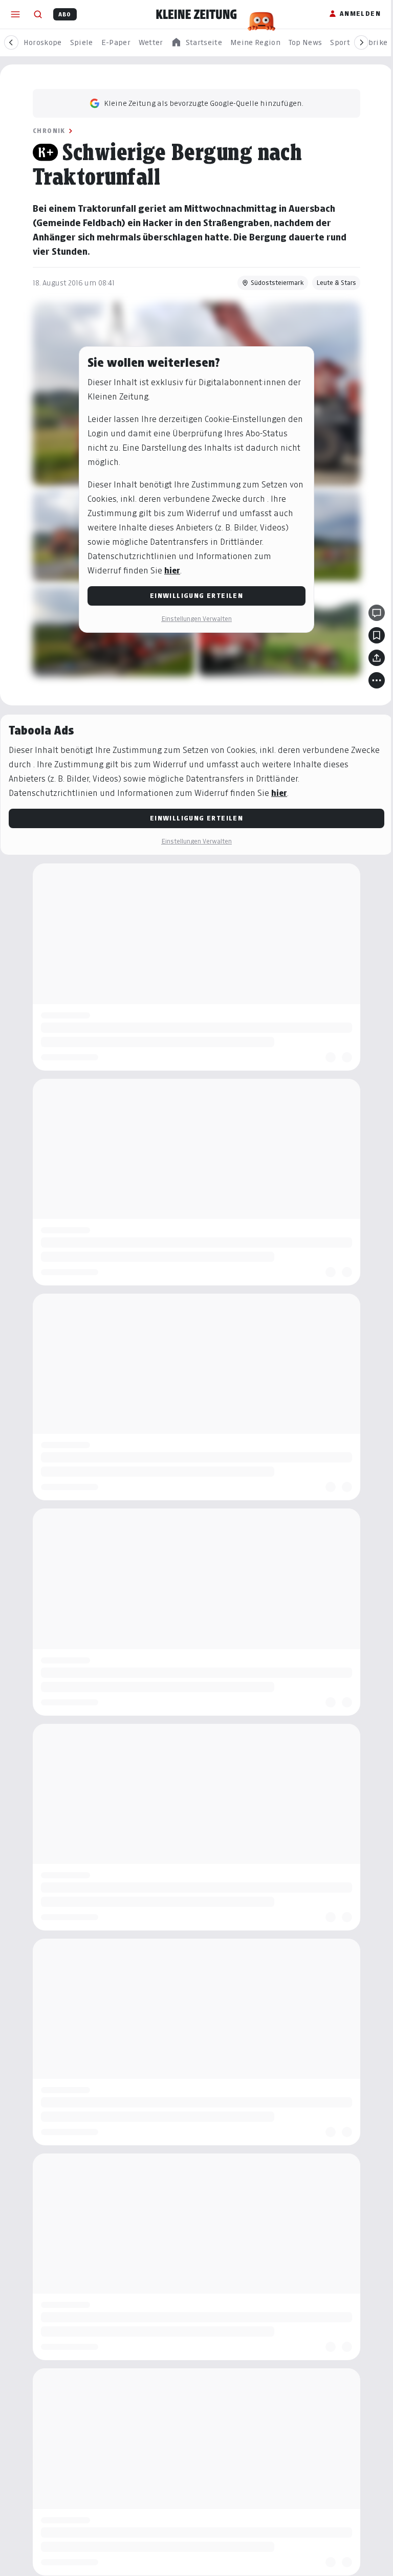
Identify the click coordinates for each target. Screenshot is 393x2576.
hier (172, 571)
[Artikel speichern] (377, 635)
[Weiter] (361, 42)
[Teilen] (377, 658)
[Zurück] (11, 42)
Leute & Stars (336, 283)
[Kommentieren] (377, 613)
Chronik (49, 131)
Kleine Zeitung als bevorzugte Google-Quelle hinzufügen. (204, 103)
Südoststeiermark (277, 283)
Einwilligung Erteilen (196, 596)
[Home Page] (196, 14)
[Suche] (38, 14)
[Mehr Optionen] (377, 680)
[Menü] (15, 14)
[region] (196, 43)
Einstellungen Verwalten (196, 619)
